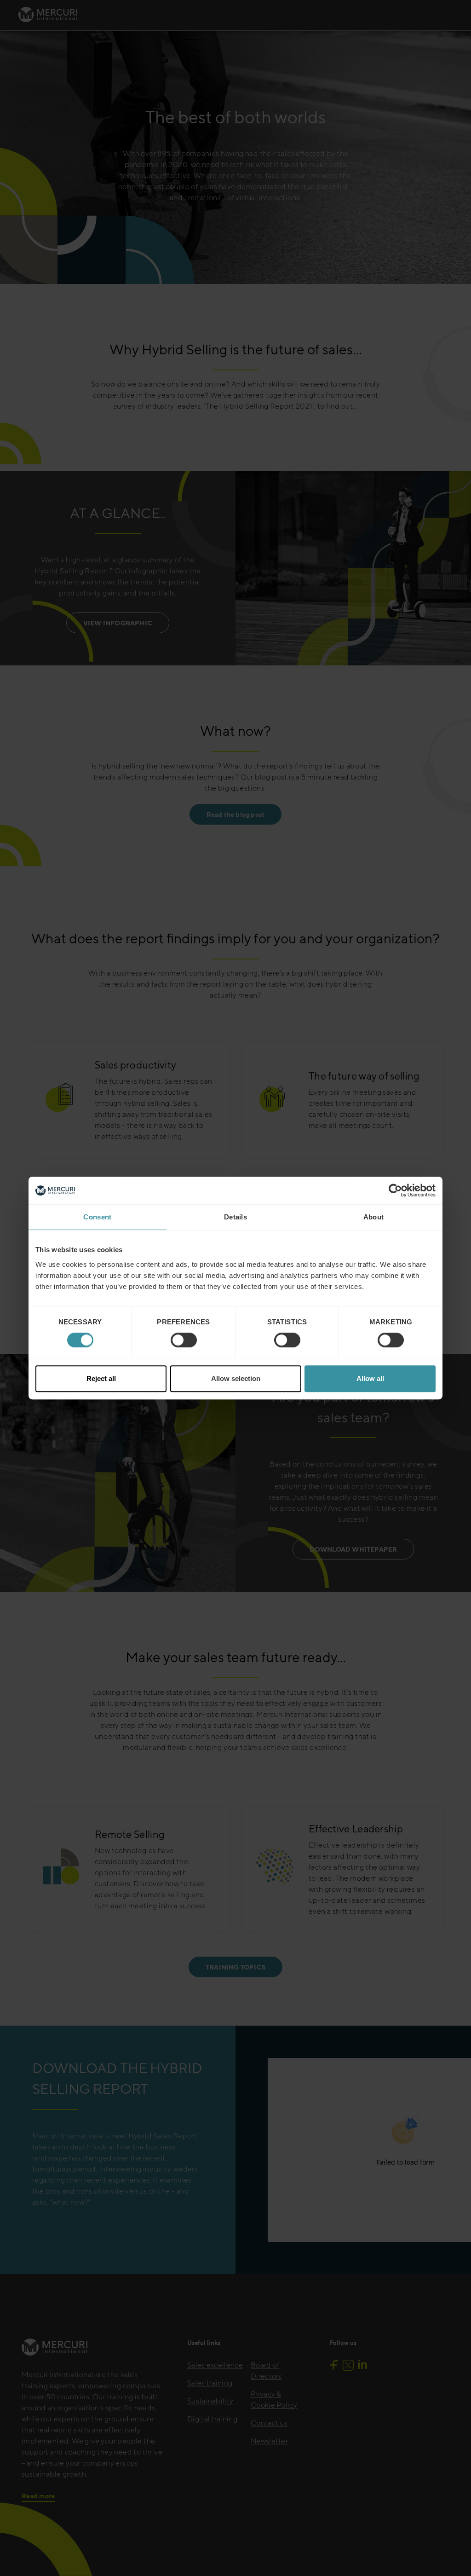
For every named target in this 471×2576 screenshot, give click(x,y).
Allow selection (236, 1378)
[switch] (184, 1340)
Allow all (370, 1378)
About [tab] (374, 1217)
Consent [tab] (97, 1217)
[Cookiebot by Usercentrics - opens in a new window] (395, 1190)
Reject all (101, 1378)
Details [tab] (235, 1217)
